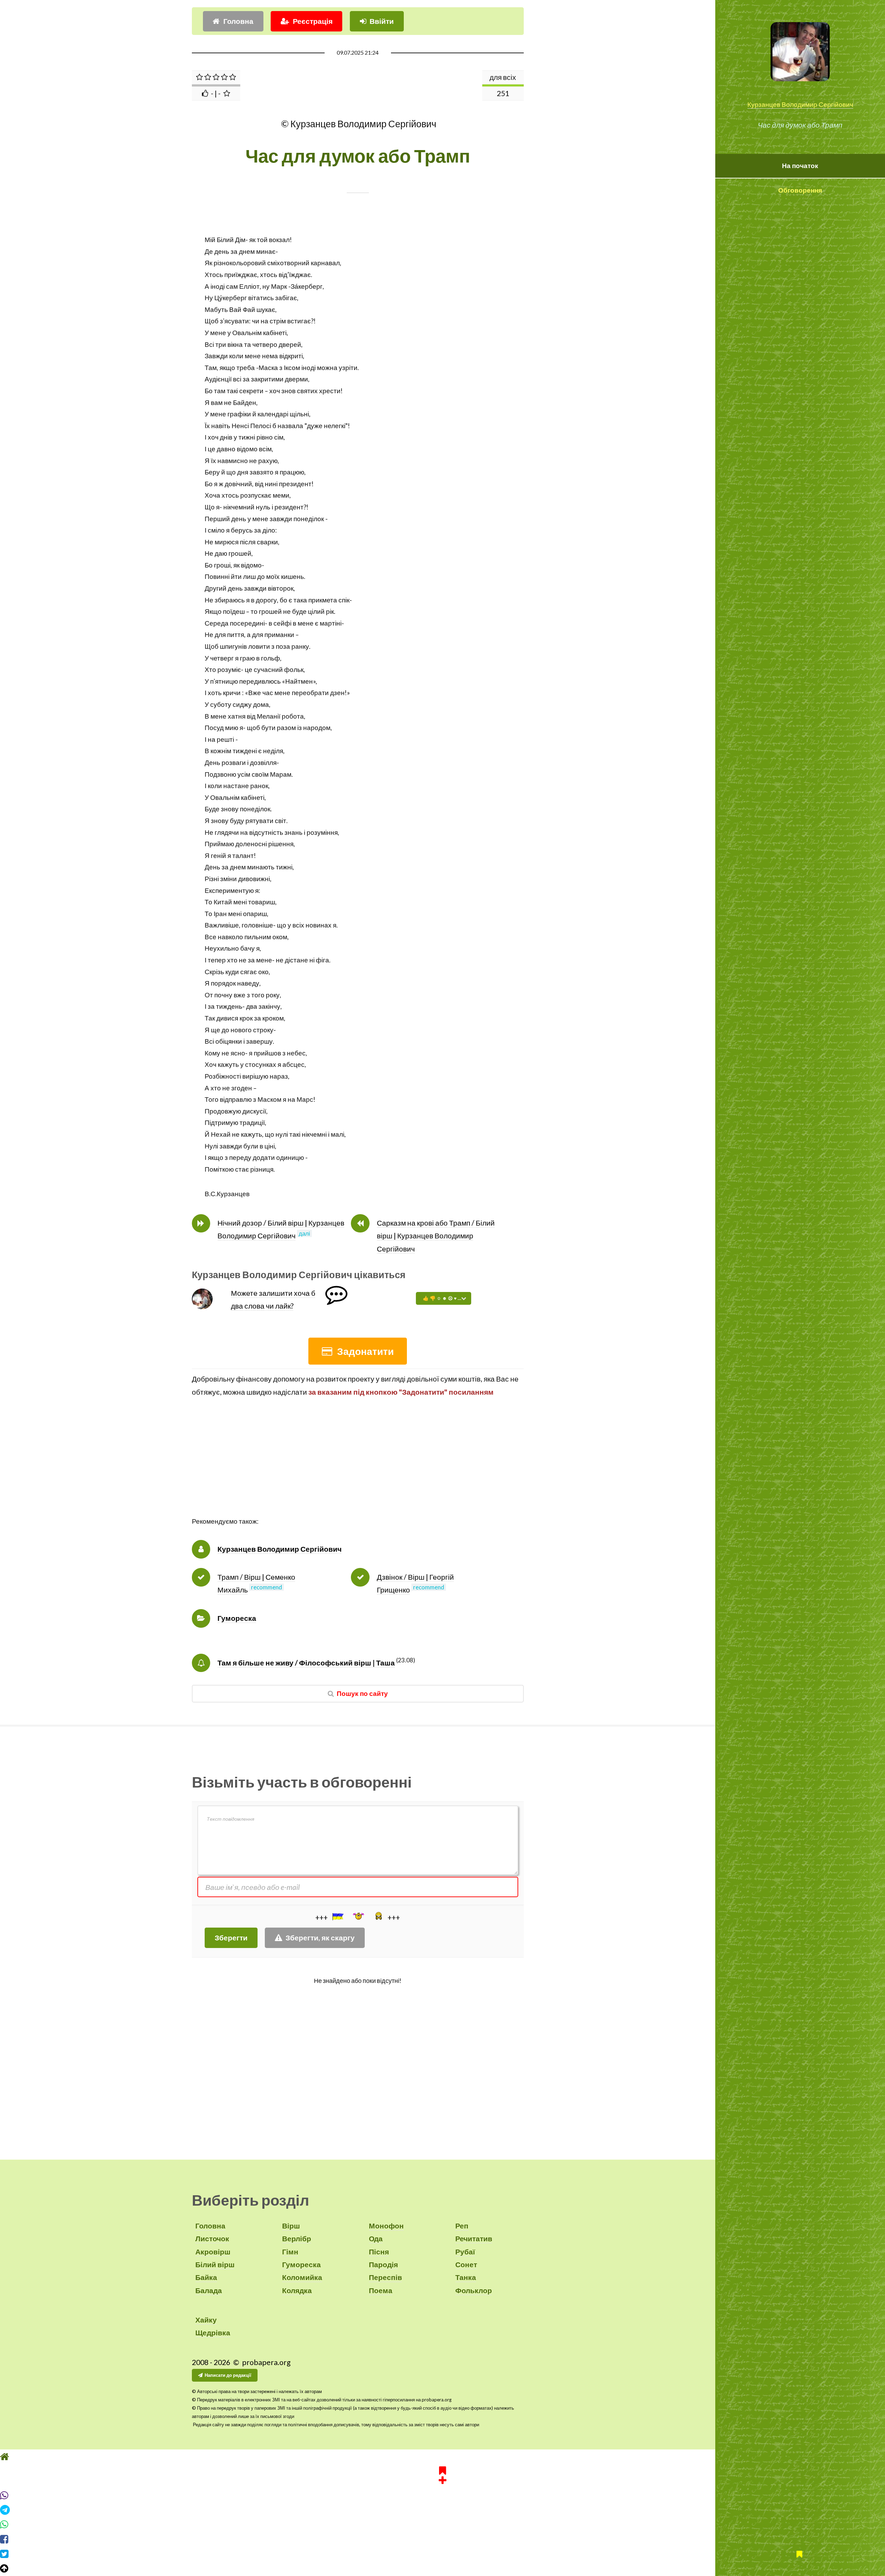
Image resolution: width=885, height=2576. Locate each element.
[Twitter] (442, 2567)
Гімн (290, 2252)
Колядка (297, 2290)
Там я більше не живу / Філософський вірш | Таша (306, 1663)
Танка (466, 2277)
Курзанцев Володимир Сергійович (800, 104)
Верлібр (297, 2238)
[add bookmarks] (442, 2487)
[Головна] (442, 2469)
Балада (209, 2290)
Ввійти (382, 21)
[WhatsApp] (442, 2538)
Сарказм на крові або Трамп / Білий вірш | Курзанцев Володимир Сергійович (436, 1236)
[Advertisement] (358, 1467)
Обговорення (800, 190)
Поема (381, 2290)
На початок (800, 166)
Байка (206, 2277)
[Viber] (442, 2508)
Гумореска (237, 1618)
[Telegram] (442, 2523)
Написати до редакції (228, 2375)
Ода (376, 2238)
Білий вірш (215, 2264)
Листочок (212, 2238)
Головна (238, 21)
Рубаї (465, 2252)
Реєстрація (313, 21)
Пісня (379, 2252)
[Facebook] (442, 2552)
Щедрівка (213, 2333)
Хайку (206, 2320)
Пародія (383, 2264)
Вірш (291, 2226)
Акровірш (213, 2252)
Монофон (386, 2226)
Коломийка (302, 2277)
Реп (462, 2226)
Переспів (385, 2277)
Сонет (466, 2264)
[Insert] (337, 1917)
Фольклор (474, 2290)
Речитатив (474, 2238)
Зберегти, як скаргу (320, 1938)
